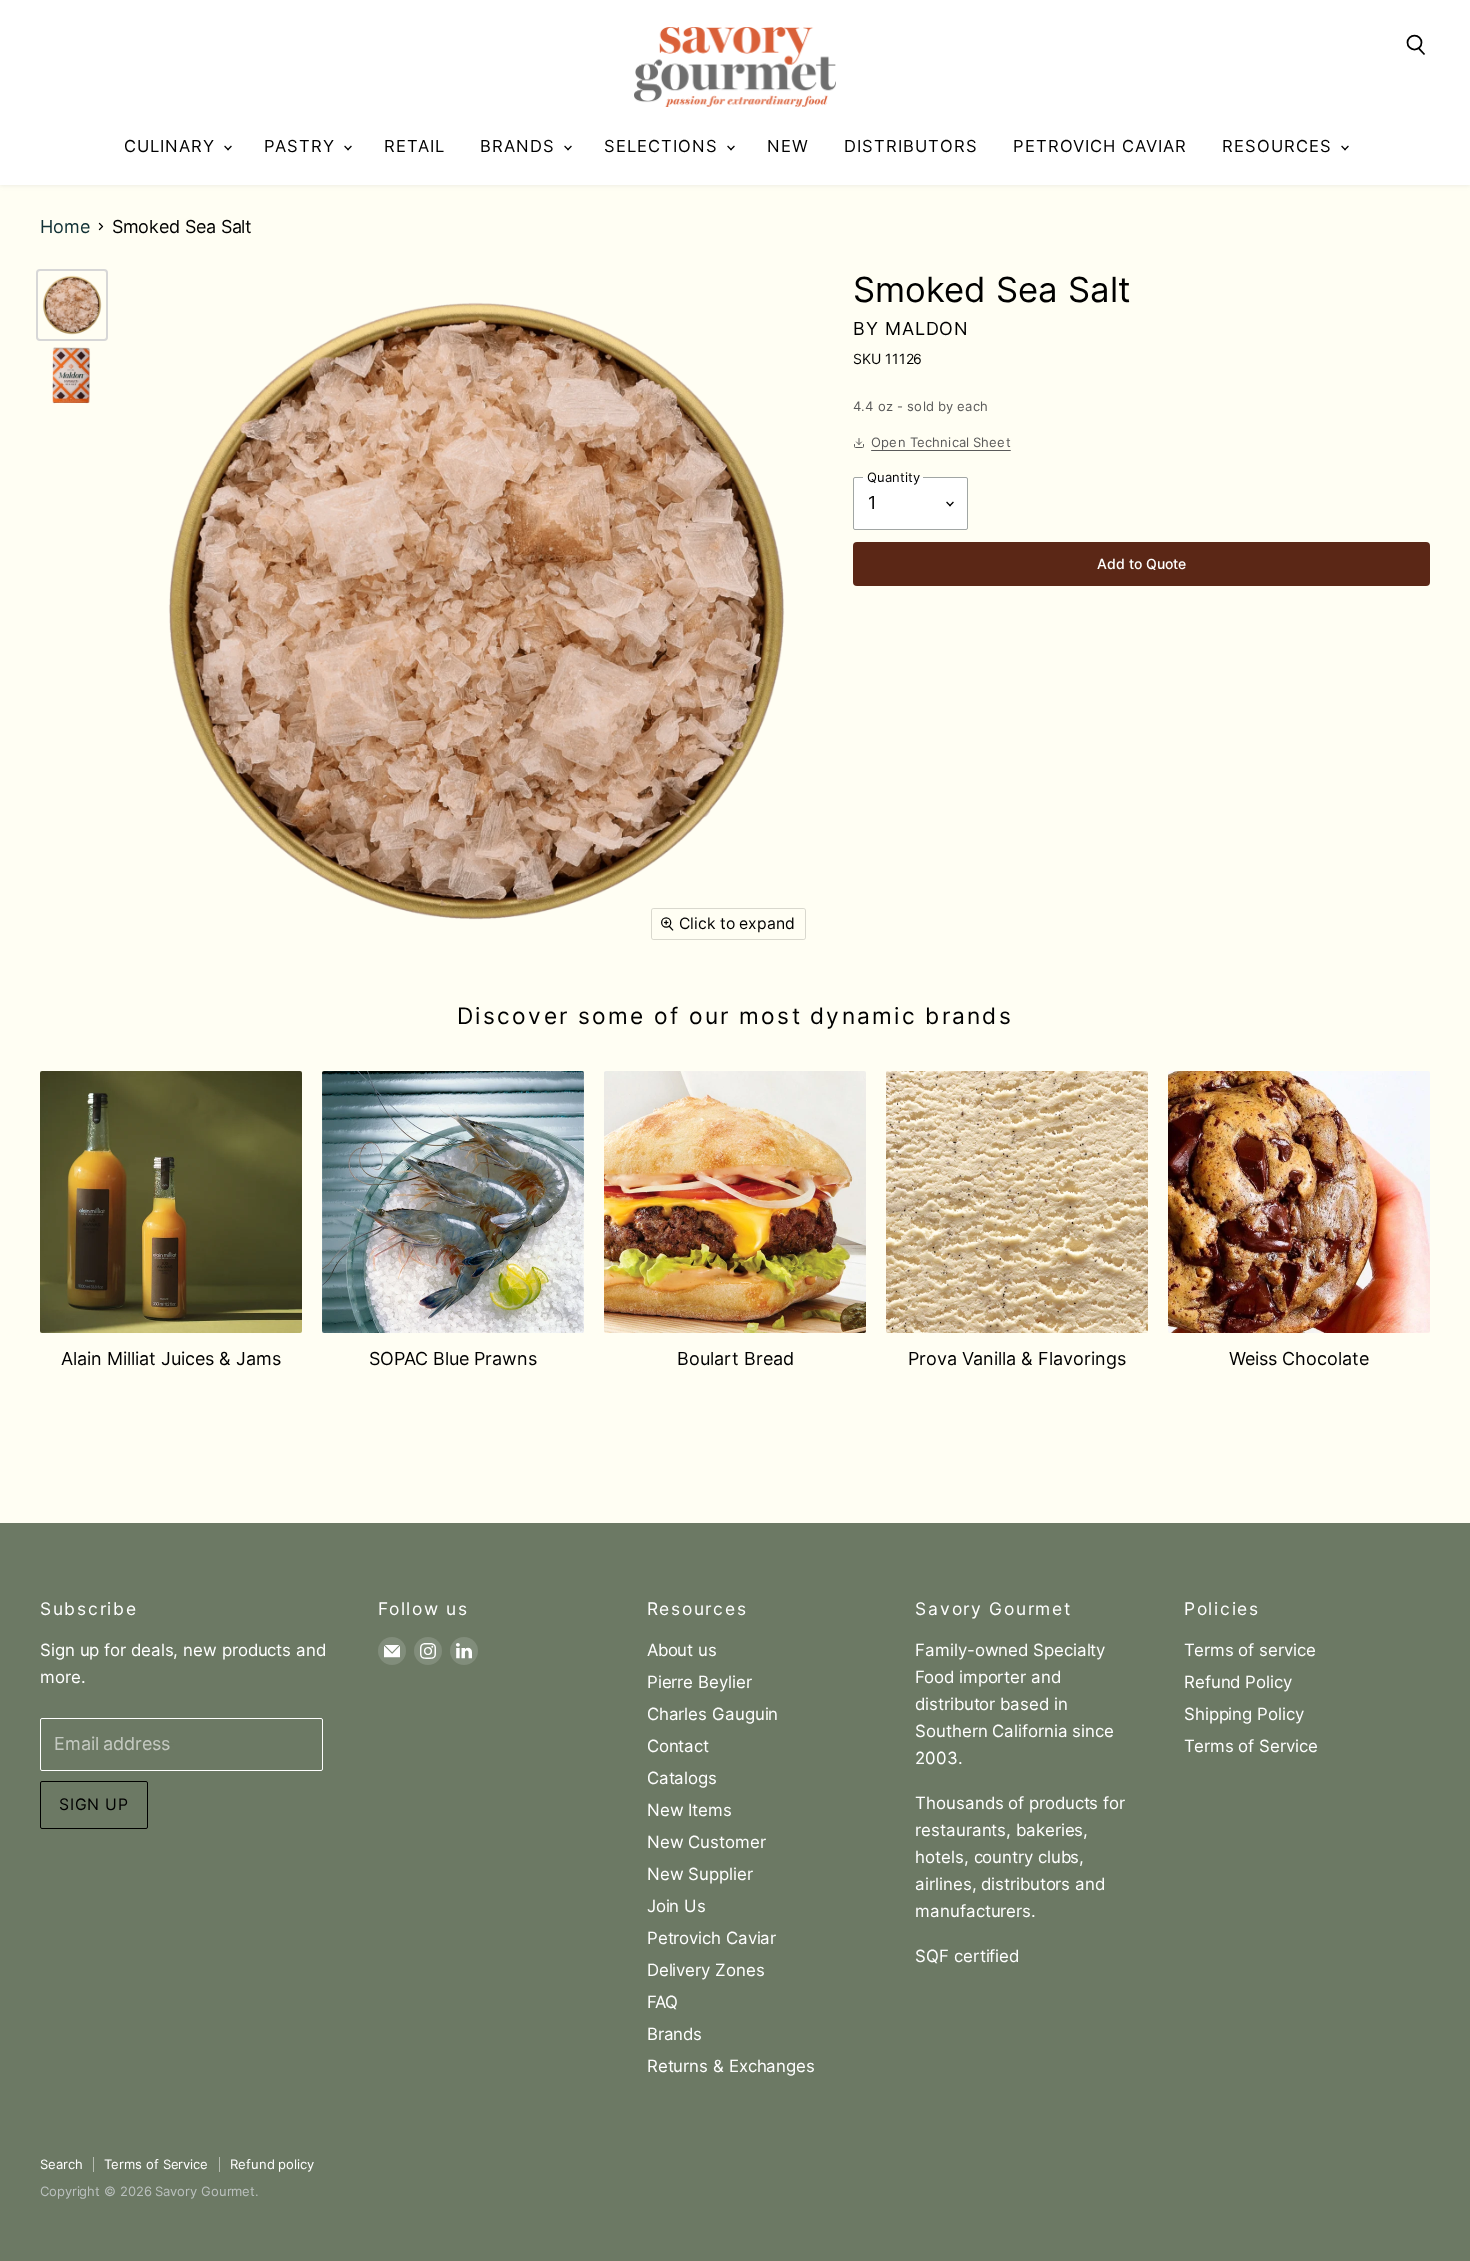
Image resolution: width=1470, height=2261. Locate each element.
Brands (520, 146)
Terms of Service (1251, 1746)
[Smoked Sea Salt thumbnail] (72, 305)
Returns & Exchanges (731, 2066)
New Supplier (700, 1874)
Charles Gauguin (713, 1714)
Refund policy (272, 2164)
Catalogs (682, 1778)
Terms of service (1250, 1650)
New (788, 146)
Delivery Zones (706, 1970)
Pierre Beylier (699, 1682)
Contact (678, 1746)
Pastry (302, 146)
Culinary (172, 146)
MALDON (927, 328)
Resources (1280, 146)
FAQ (662, 2002)
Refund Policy (1238, 1682)
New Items (689, 1810)
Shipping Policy (1244, 1714)
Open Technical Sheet (941, 442)
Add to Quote (1141, 563)
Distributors (911, 146)
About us (682, 1650)
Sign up (94, 1804)
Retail (414, 146)
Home (65, 227)
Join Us (676, 1906)
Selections (664, 146)
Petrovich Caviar (1100, 146)
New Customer (706, 1842)
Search (61, 2164)
